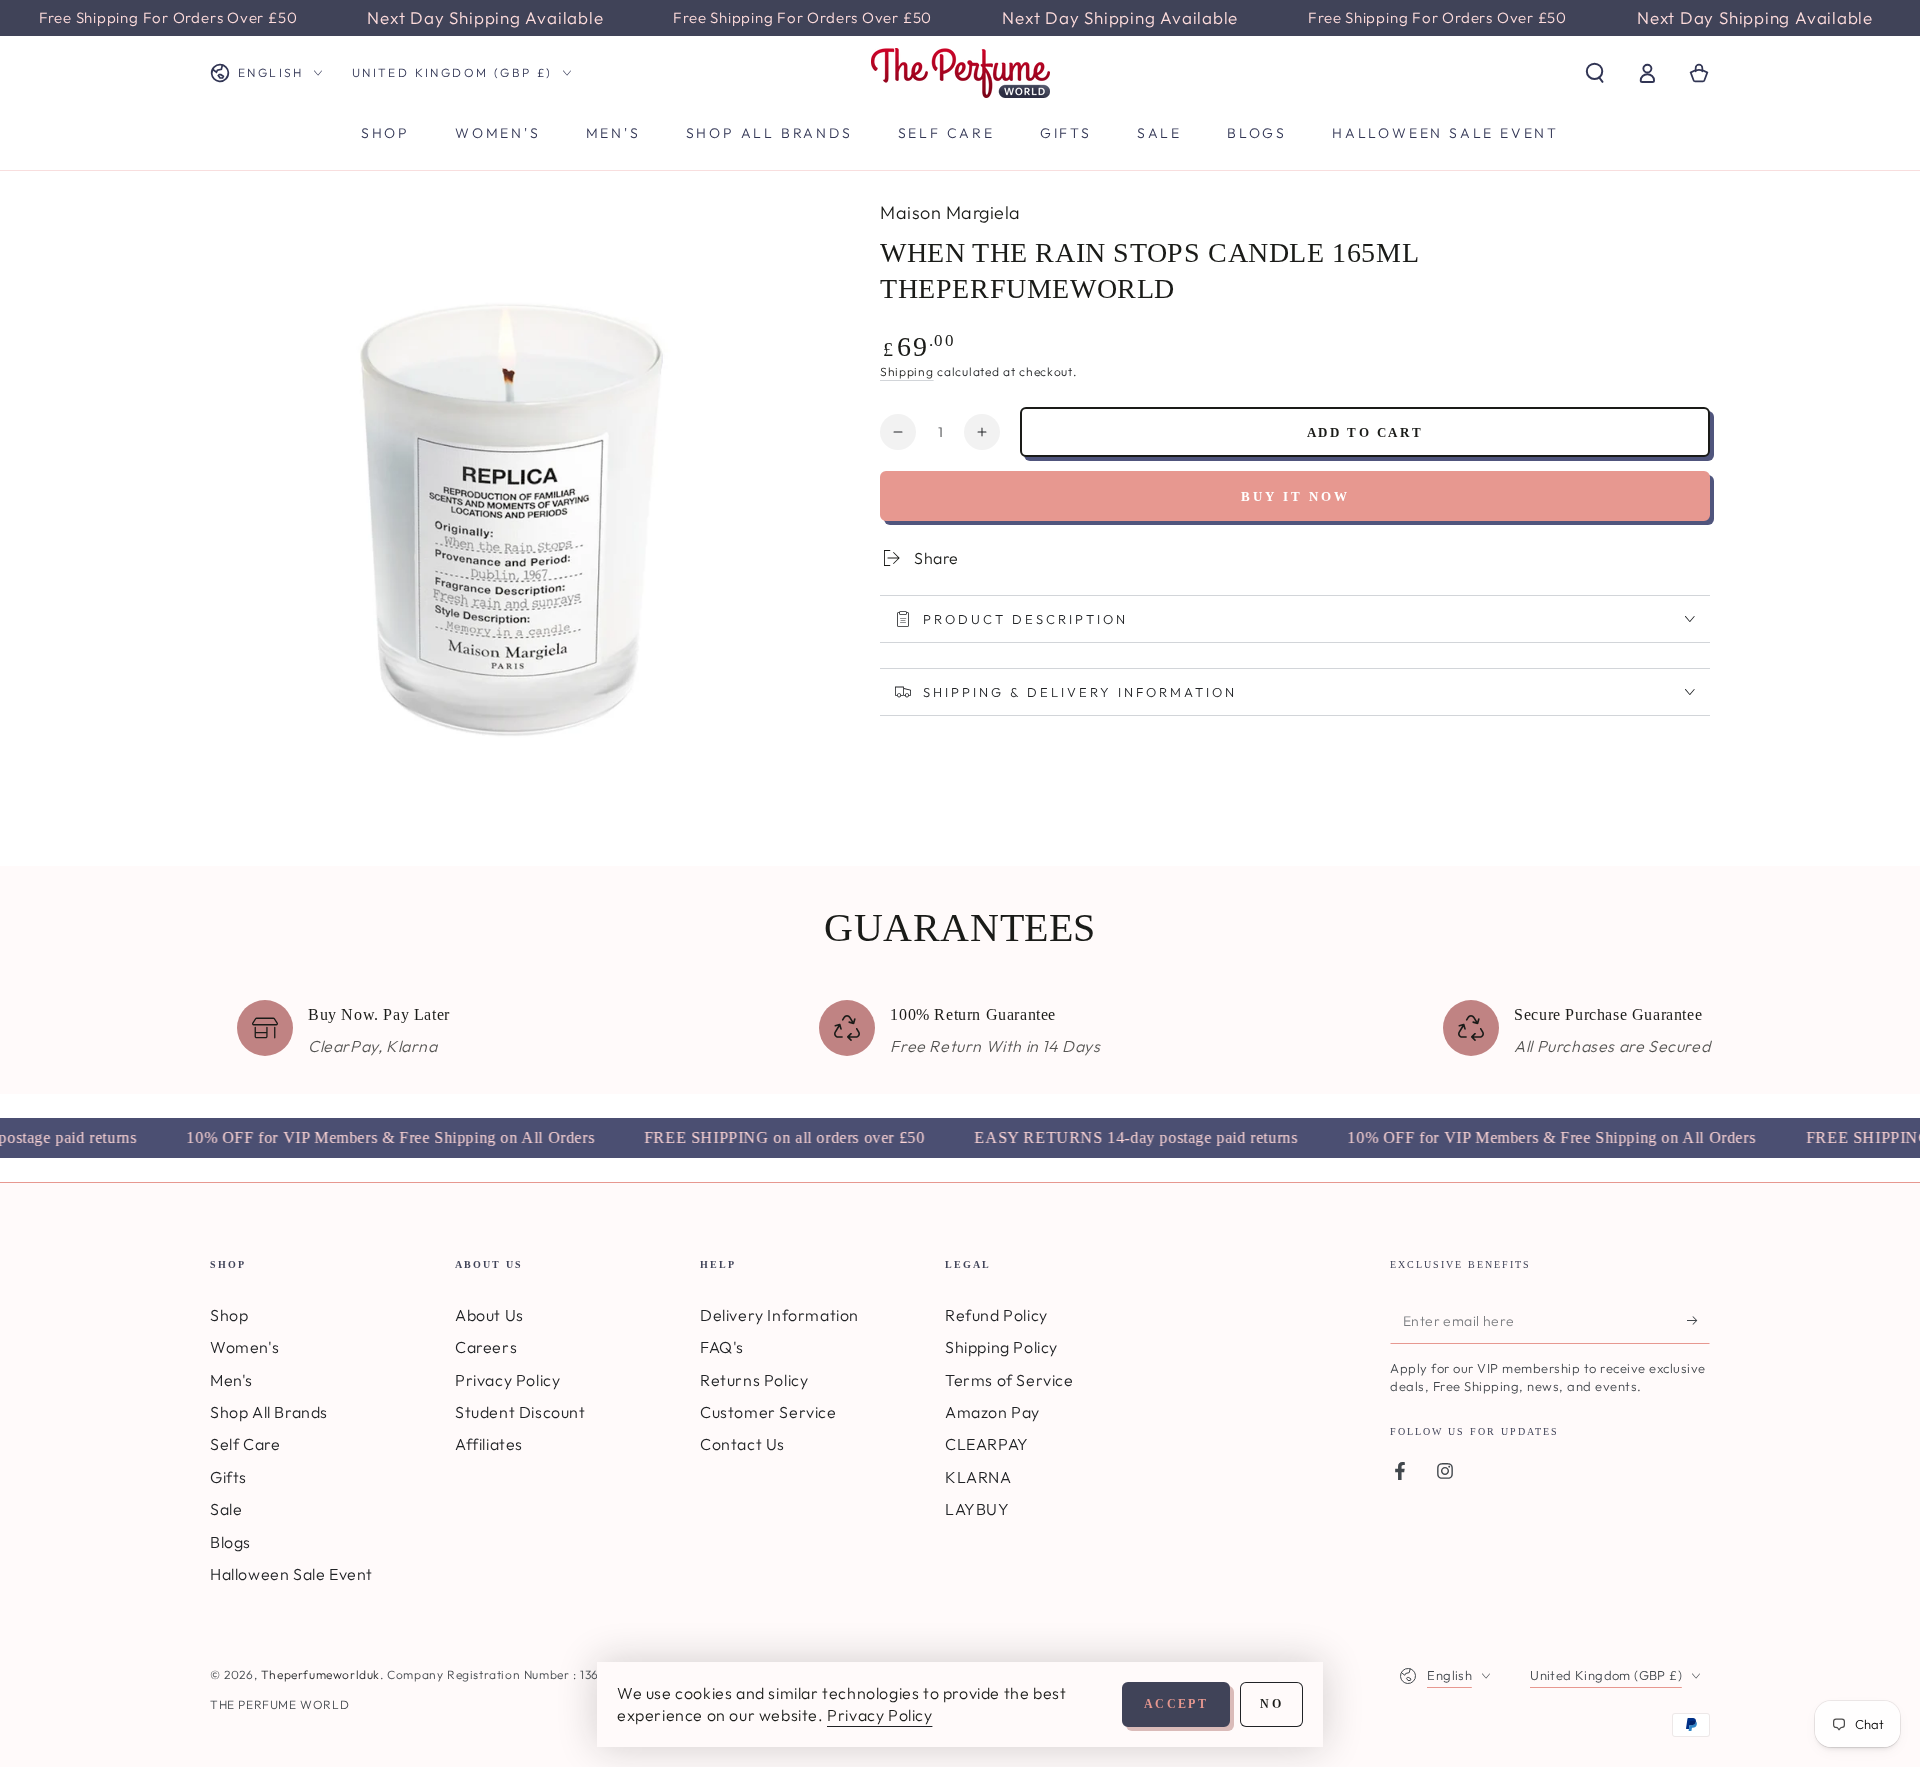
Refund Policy (996, 1315)
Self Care (245, 1444)
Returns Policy (754, 1380)
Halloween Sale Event (291, 1574)
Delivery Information (779, 1315)
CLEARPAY (987, 1444)
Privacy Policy (507, 1380)
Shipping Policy (1001, 1347)
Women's (244, 1347)
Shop (229, 1315)
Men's (231, 1380)
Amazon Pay (992, 1412)
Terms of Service (1009, 1380)
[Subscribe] (1698, 1321)
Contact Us (742, 1444)
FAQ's (722, 1347)
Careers (486, 1347)
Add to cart (1365, 432)
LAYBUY (977, 1509)
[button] (1595, 73)
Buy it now (1295, 496)
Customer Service (768, 1412)
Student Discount (520, 1412)
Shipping (907, 371)
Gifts (228, 1477)
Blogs (230, 1542)
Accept (1176, 1704)
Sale (226, 1509)
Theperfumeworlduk (320, 1674)
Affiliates (489, 1444)
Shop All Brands (269, 1412)
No (1271, 1704)
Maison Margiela (950, 212)
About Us (489, 1315)
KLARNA (978, 1477)
